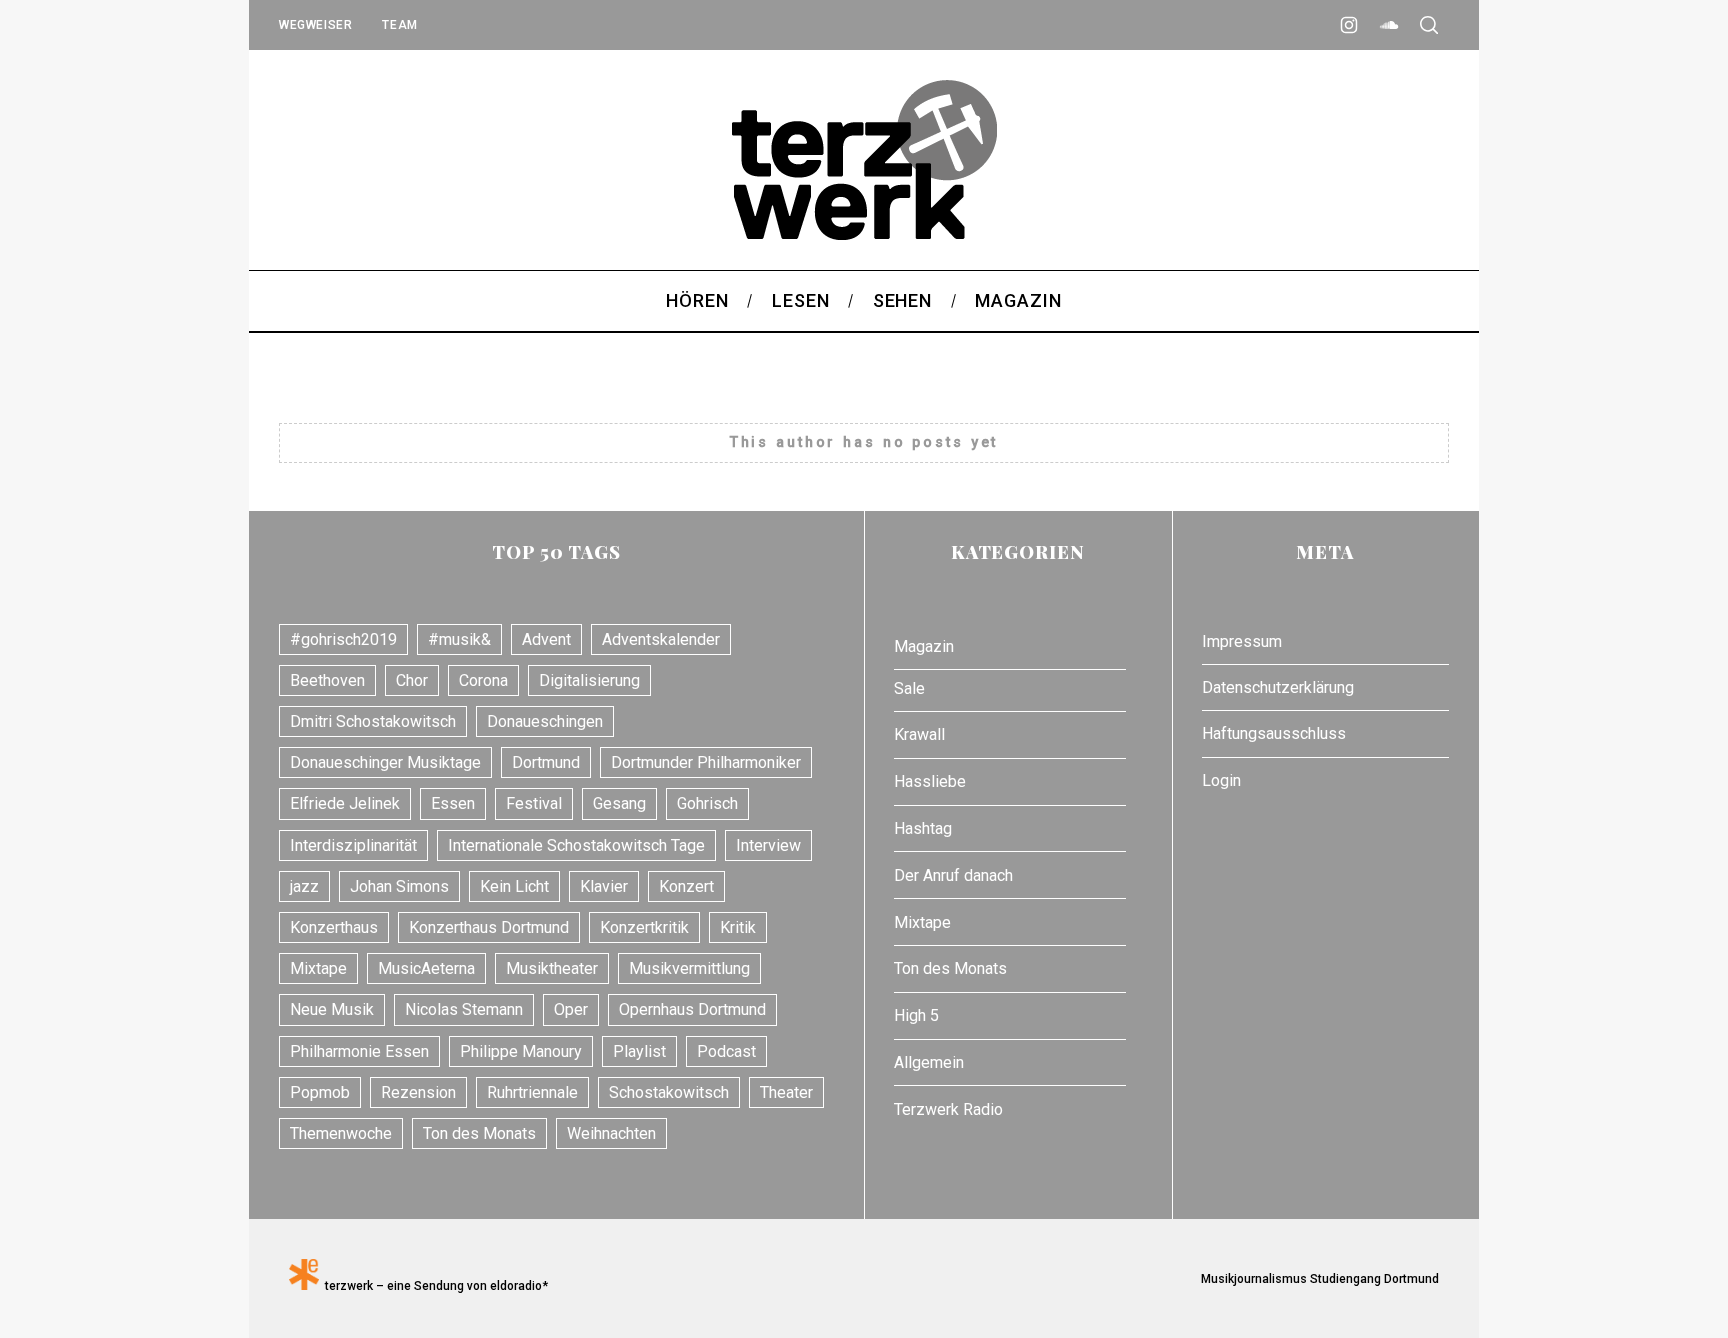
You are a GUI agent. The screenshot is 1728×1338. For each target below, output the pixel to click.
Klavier (604, 886)
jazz (304, 886)
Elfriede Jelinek (345, 803)
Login (1221, 780)
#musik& (459, 639)
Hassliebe (930, 781)
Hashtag (923, 828)
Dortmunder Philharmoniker (706, 762)
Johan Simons (399, 886)
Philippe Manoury (521, 1051)
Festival (534, 803)
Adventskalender (661, 639)
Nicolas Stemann (464, 1009)
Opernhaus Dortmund (692, 1009)
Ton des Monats (479, 1133)
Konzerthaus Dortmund (489, 927)
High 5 (916, 1015)
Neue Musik (332, 1009)
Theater (786, 1092)
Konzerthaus (334, 927)
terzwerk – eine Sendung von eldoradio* (433, 1286)
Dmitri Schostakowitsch (373, 721)
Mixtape (318, 968)
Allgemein (929, 1062)
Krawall (919, 734)
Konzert (686, 886)
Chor (412, 680)
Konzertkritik (644, 927)
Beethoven (327, 680)
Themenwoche (341, 1133)
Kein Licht (514, 886)
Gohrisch (707, 803)
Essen (453, 803)
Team (399, 25)
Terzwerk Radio (948, 1109)
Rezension (418, 1092)
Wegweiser (315, 25)
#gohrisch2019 (343, 639)
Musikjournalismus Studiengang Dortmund (1317, 1279)
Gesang (619, 803)
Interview (768, 845)
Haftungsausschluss (1274, 733)
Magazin (924, 646)
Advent (546, 639)
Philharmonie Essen (359, 1051)
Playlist (639, 1051)
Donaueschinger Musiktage (385, 762)
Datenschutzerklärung (1278, 687)
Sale (909, 688)
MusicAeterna (426, 968)
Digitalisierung (589, 680)
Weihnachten (611, 1133)
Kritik (738, 927)
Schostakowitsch (669, 1092)
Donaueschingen (545, 721)
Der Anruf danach (953, 875)
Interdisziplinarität (353, 845)
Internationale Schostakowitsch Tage (576, 845)
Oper (571, 1009)
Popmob (320, 1092)
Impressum (1242, 641)
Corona (483, 680)
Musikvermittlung (689, 968)
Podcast (726, 1051)
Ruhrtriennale (532, 1092)
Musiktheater (552, 968)
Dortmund (546, 762)
